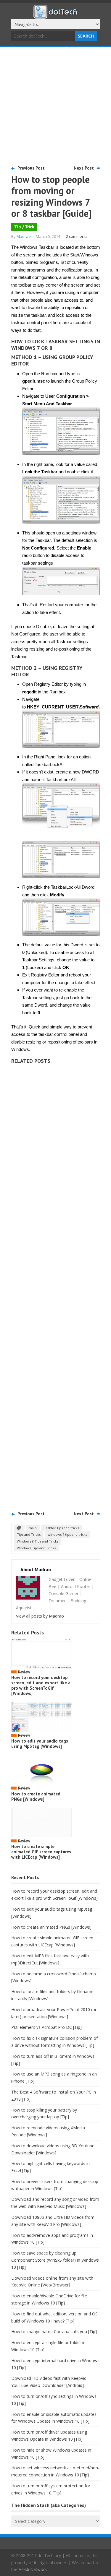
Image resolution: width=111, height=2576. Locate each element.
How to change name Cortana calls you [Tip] (54, 2332)
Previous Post (31, 168)
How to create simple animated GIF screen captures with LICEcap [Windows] (41, 1852)
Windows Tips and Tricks (36, 1548)
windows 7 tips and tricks (67, 1534)
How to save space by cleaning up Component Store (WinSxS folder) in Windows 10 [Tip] (55, 2260)
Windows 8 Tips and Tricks (38, 1541)
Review (24, 1672)
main (33, 1528)
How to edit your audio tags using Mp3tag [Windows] (40, 1744)
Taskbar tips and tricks (61, 1528)
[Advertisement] (55, 106)
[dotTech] (56, 16)
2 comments (77, 236)
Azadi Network (33, 2569)
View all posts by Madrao (43, 1616)
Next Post (84, 168)
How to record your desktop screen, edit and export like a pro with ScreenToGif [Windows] (41, 1685)
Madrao (24, 236)
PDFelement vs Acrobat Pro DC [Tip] (46, 2027)
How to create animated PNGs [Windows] (36, 1796)
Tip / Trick (24, 227)
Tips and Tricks (29, 1534)
